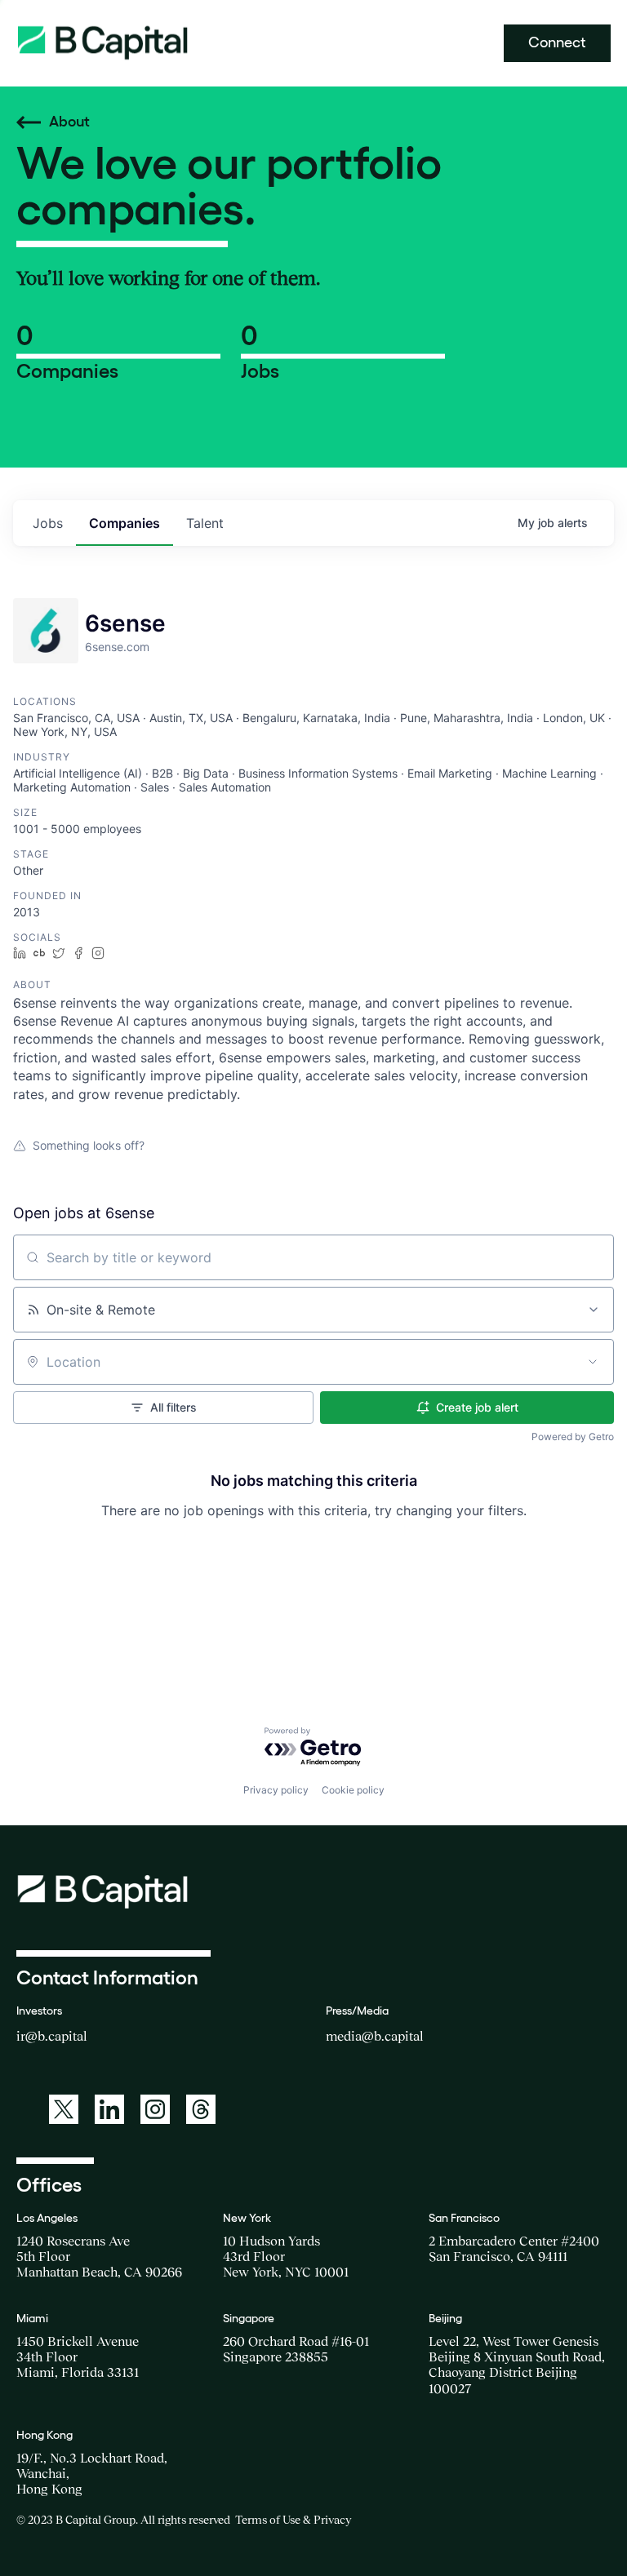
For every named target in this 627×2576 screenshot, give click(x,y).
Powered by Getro (573, 1437)
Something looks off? (89, 1145)
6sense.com (117, 647)
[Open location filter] (593, 1362)
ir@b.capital (52, 2036)
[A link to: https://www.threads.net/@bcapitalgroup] (201, 2109)
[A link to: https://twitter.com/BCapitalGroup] (64, 2109)
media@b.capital (375, 2036)
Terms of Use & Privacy (293, 2520)
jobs (48, 523)
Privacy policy (276, 1790)
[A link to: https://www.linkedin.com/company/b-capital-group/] (109, 2109)
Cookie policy (353, 1790)
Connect (557, 42)
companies (125, 523)
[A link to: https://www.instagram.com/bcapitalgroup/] (155, 2109)
